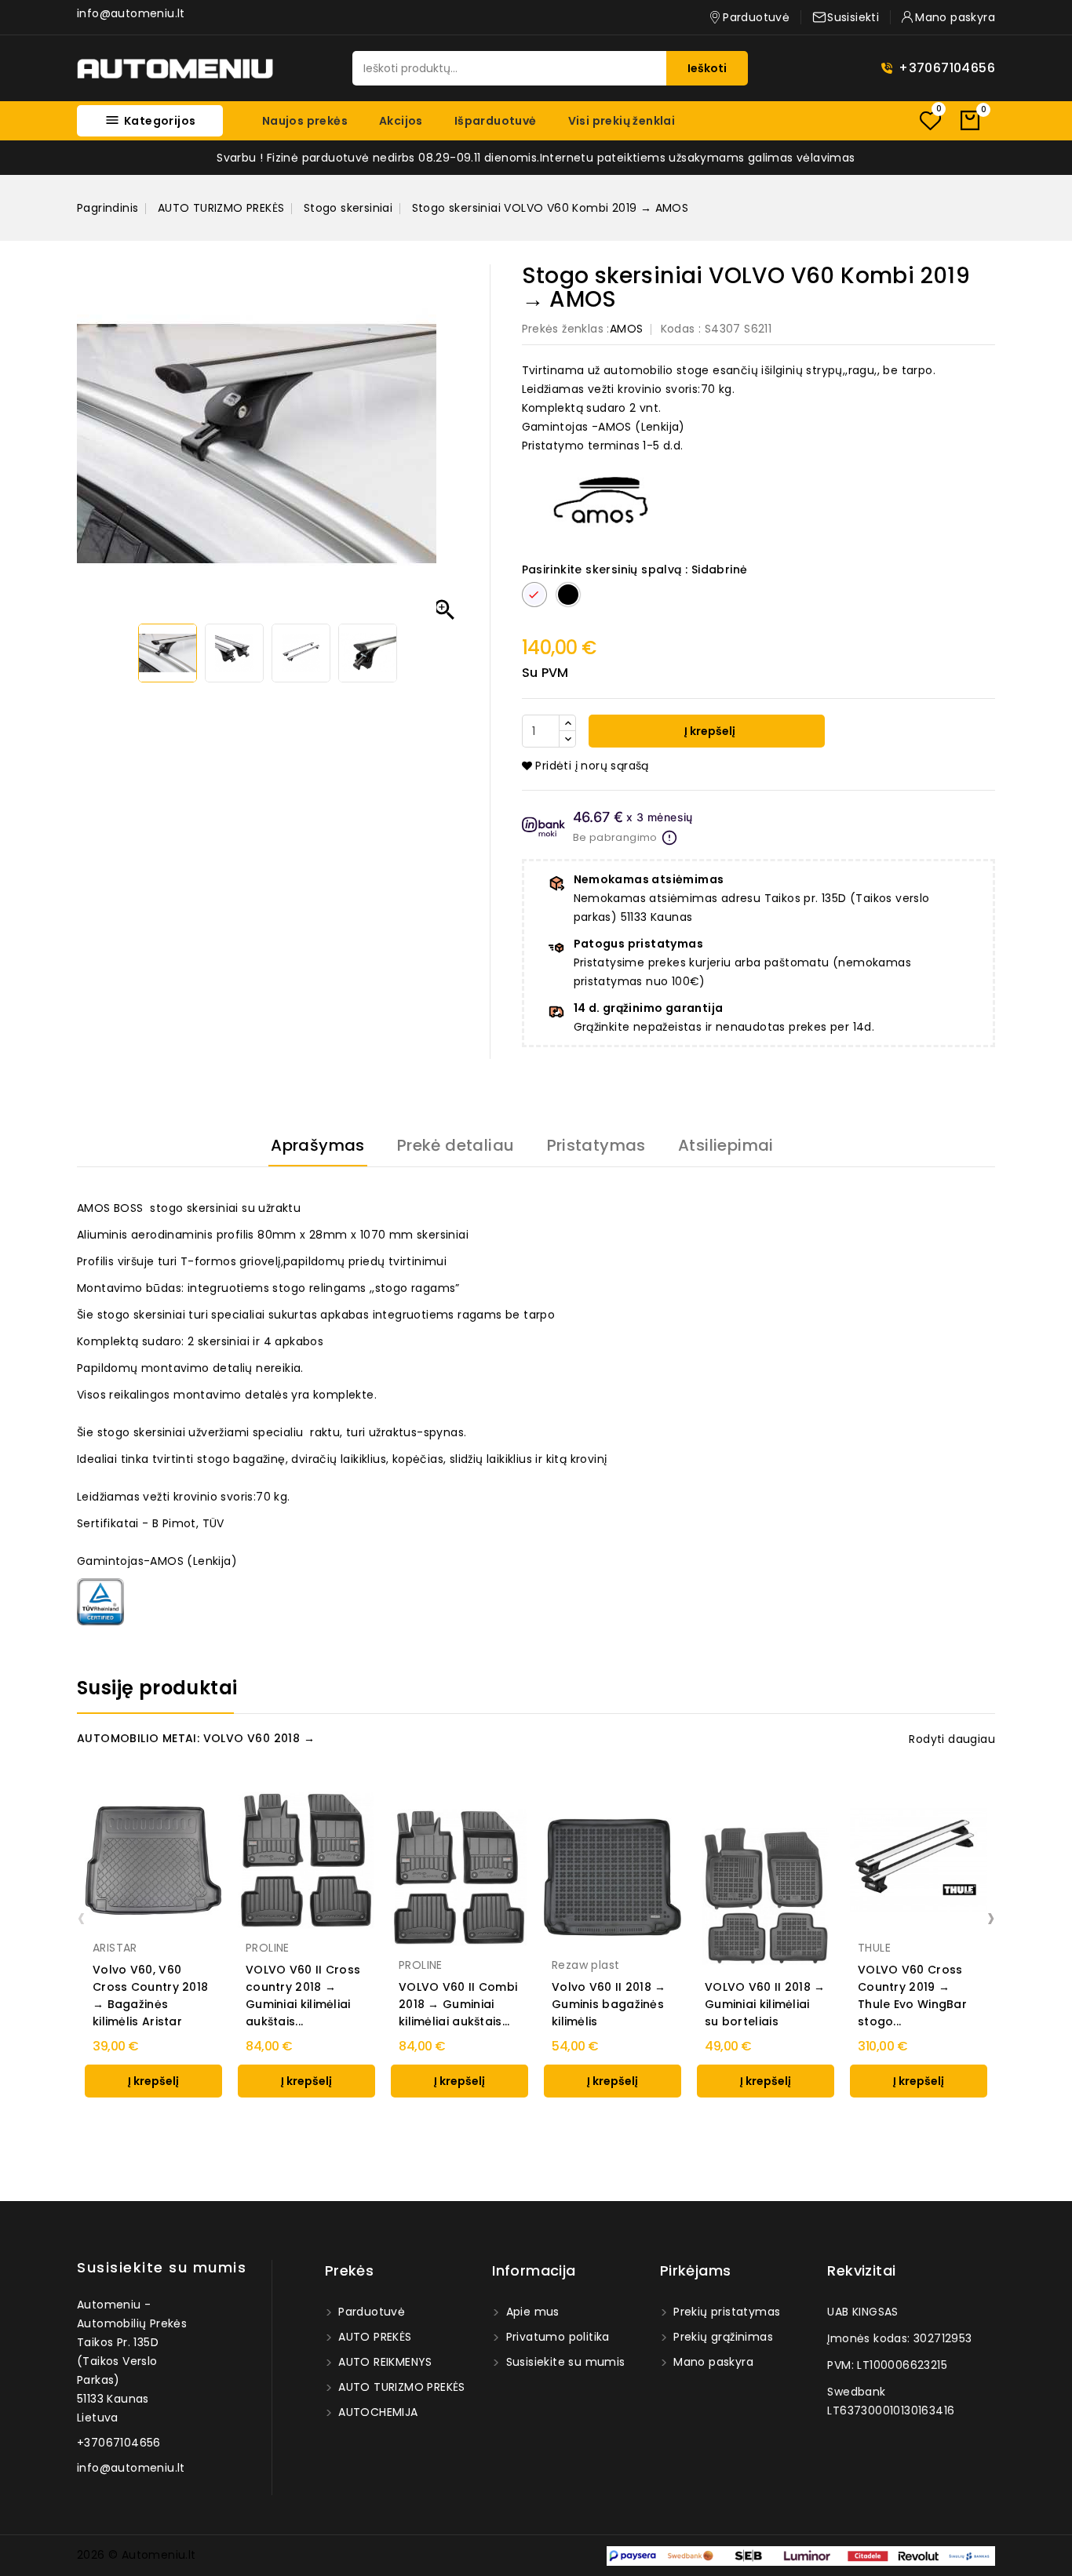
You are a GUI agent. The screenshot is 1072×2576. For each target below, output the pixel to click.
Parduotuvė (370, 2312)
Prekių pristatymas (726, 2312)
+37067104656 (947, 68)
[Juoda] (910, 1912)
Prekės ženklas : (566, 329)
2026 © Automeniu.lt (137, 2555)
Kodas (678, 329)
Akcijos (401, 121)
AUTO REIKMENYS (384, 2362)
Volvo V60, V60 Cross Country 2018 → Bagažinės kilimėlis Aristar (150, 1996)
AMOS (627, 329)
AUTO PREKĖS (374, 2337)
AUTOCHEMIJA (377, 2412)
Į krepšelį (709, 731)
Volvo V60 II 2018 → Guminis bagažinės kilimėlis (609, 2004)
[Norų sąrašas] (930, 120)
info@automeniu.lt (131, 13)
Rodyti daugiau (952, 1739)
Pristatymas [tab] (596, 1145)
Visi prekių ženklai (622, 121)
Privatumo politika (556, 2337)
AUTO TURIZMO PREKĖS (400, 2387)
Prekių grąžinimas (722, 2337)
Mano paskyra (712, 2362)
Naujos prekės (305, 121)
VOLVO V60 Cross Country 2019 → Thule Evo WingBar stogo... (912, 1996)
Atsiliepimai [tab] (726, 1145)
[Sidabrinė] (927, 1912)
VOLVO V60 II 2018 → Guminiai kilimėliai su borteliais (765, 2004)
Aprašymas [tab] (318, 1145)
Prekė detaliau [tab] (456, 1145)
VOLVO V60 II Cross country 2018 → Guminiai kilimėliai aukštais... (303, 1996)
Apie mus (531, 2312)
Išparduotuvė (496, 121)
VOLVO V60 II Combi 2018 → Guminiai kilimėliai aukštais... (458, 2004)
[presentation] (81, 1917)
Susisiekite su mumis (162, 2267)
